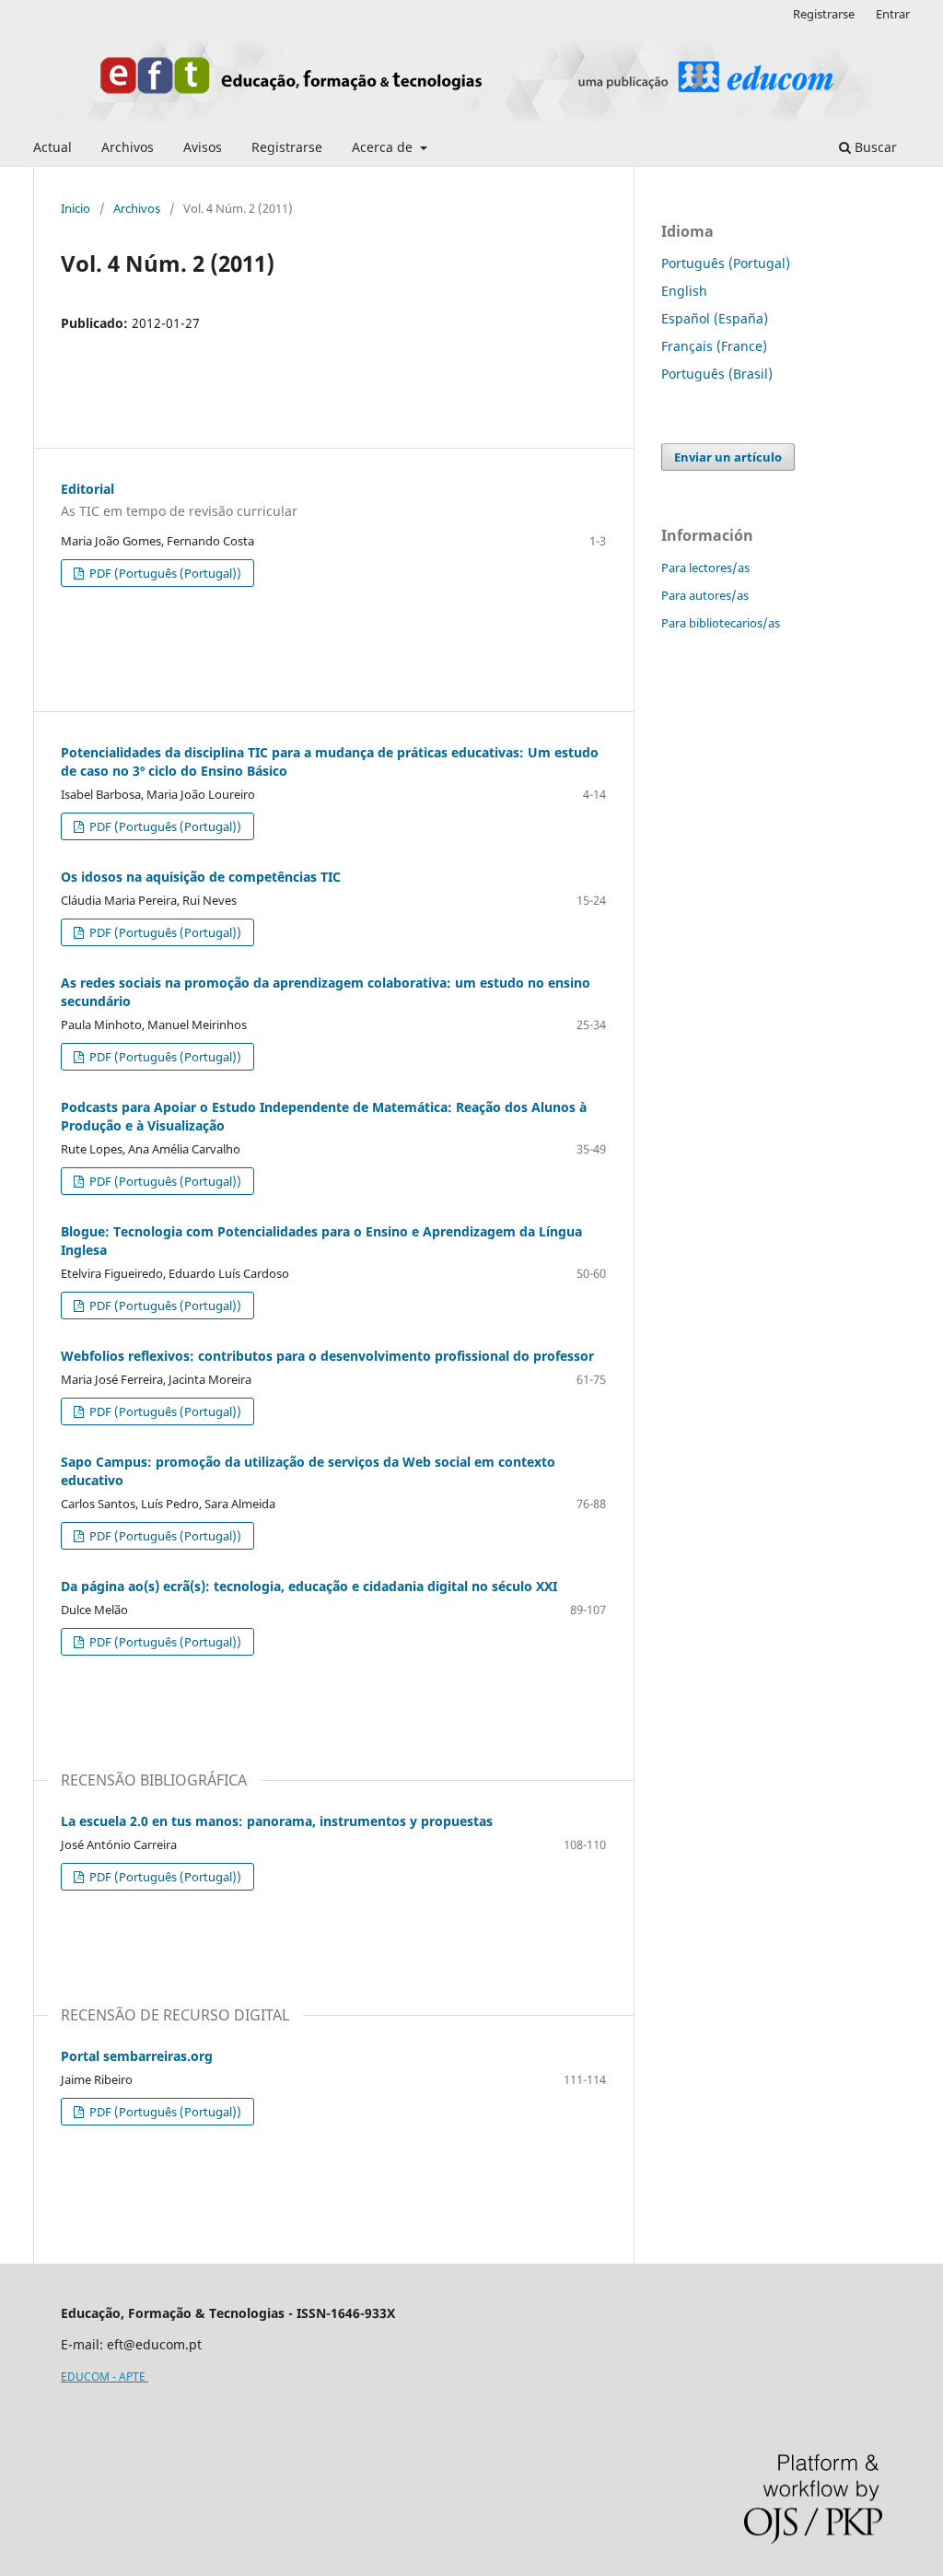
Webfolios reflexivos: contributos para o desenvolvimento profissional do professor (327, 1356)
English (684, 291)
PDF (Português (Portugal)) (164, 573)
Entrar (893, 14)
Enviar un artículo (728, 457)
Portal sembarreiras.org (137, 2056)
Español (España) (715, 318)
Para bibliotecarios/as (721, 623)
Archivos (128, 147)
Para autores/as (705, 595)
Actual (52, 147)
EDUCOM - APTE (105, 2377)
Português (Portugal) (726, 263)
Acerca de (384, 147)
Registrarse (287, 147)
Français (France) (714, 346)
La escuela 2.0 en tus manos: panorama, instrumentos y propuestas (277, 1821)
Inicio (76, 208)
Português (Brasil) (717, 374)
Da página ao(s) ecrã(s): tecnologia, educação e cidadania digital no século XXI (309, 1586)
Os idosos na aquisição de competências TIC (201, 877)
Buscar (874, 147)
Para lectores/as (705, 568)
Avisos (203, 147)
